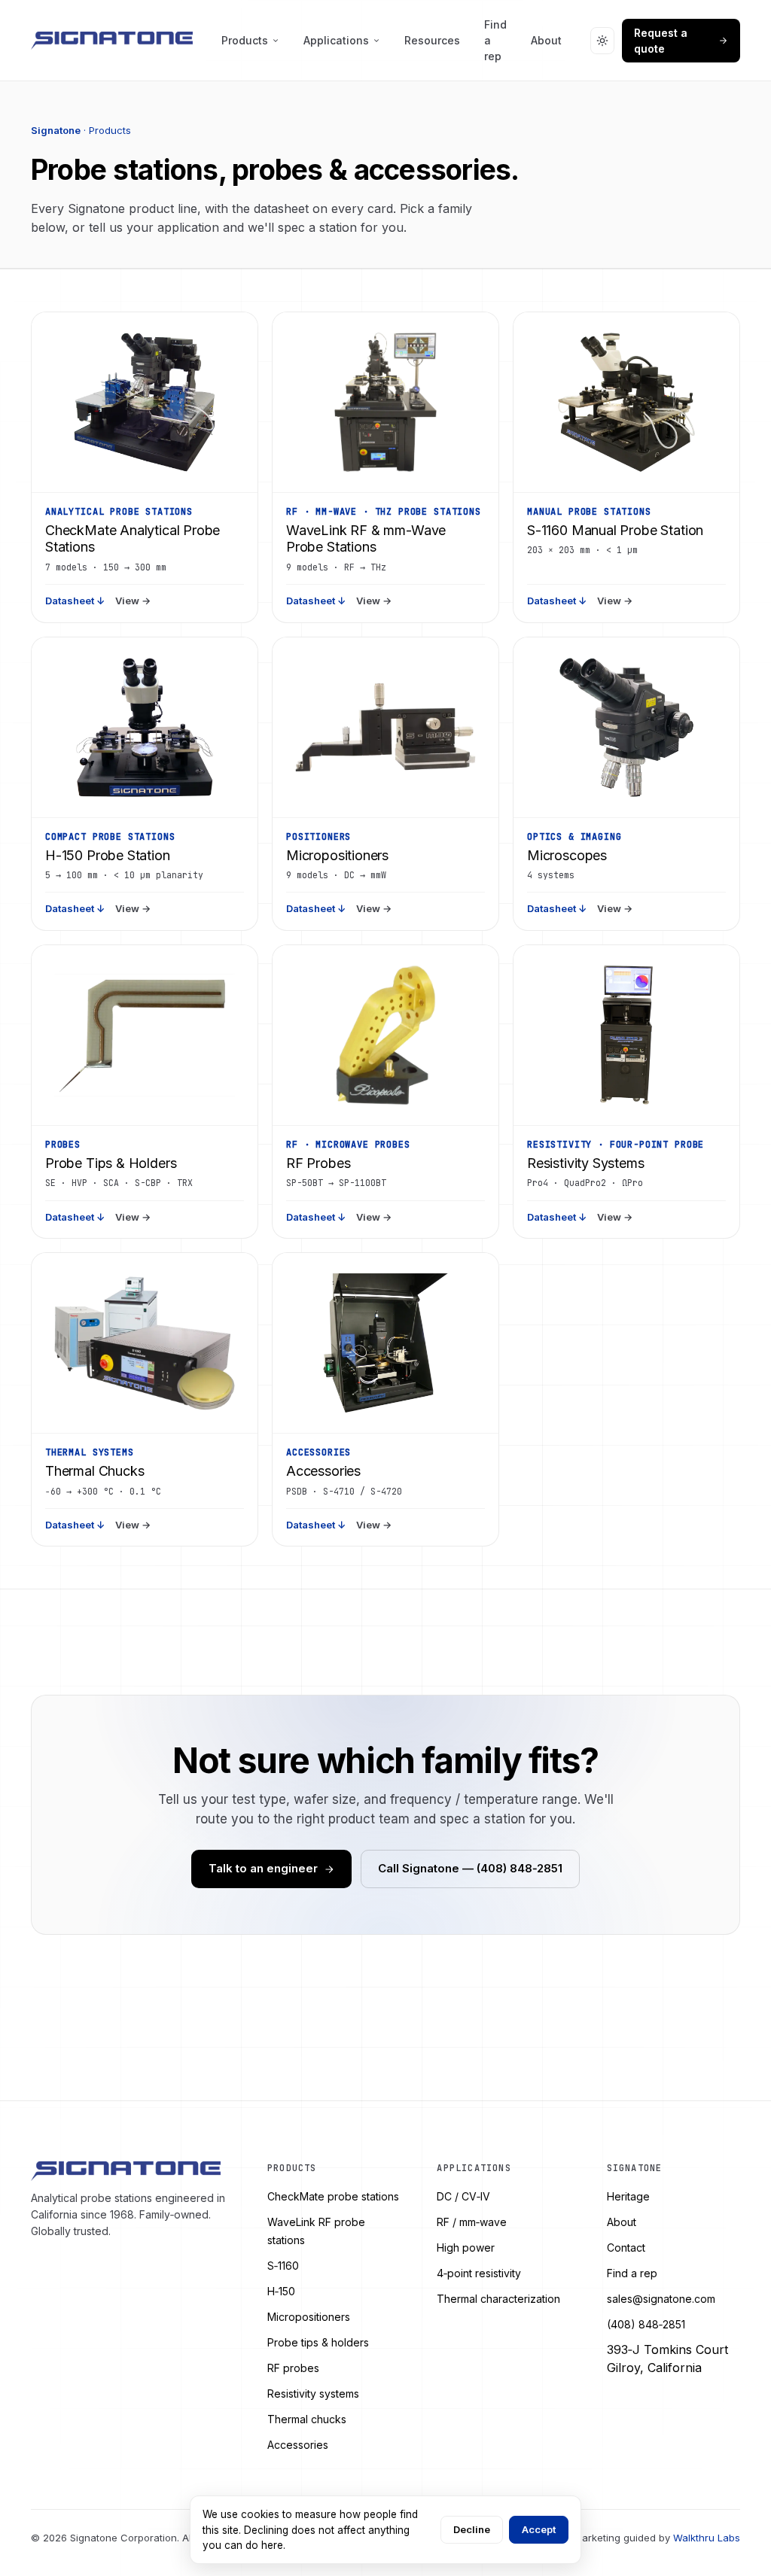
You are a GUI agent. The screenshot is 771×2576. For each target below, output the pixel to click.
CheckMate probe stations (333, 2196)
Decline (472, 2529)
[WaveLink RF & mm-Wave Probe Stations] (385, 403)
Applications (336, 40)
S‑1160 (283, 2266)
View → (133, 601)
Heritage (628, 2196)
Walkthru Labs (707, 2538)
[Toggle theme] (603, 41)
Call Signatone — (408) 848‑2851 (470, 1868)
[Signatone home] (112, 41)
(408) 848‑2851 (646, 2324)
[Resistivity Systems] (626, 1036)
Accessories (298, 2445)
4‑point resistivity (479, 2273)
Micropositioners (309, 2317)
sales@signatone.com (661, 2299)
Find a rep (495, 40)
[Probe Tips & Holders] (145, 1036)
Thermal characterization (498, 2299)
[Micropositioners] (385, 728)
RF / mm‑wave (472, 2222)
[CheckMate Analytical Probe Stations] (145, 403)
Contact (626, 2248)
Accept (539, 2529)
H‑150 (281, 2291)
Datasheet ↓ (75, 601)
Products (245, 40)
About (546, 40)
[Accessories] (385, 1343)
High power (466, 2248)
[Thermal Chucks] (145, 1343)
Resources (432, 40)
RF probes (293, 2368)
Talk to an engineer (263, 1868)
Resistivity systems (313, 2394)
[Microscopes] (626, 728)
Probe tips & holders (318, 2342)
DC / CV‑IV (463, 2196)
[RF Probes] (385, 1036)
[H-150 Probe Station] (145, 728)
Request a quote (661, 41)
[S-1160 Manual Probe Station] (626, 403)
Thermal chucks (307, 2419)
